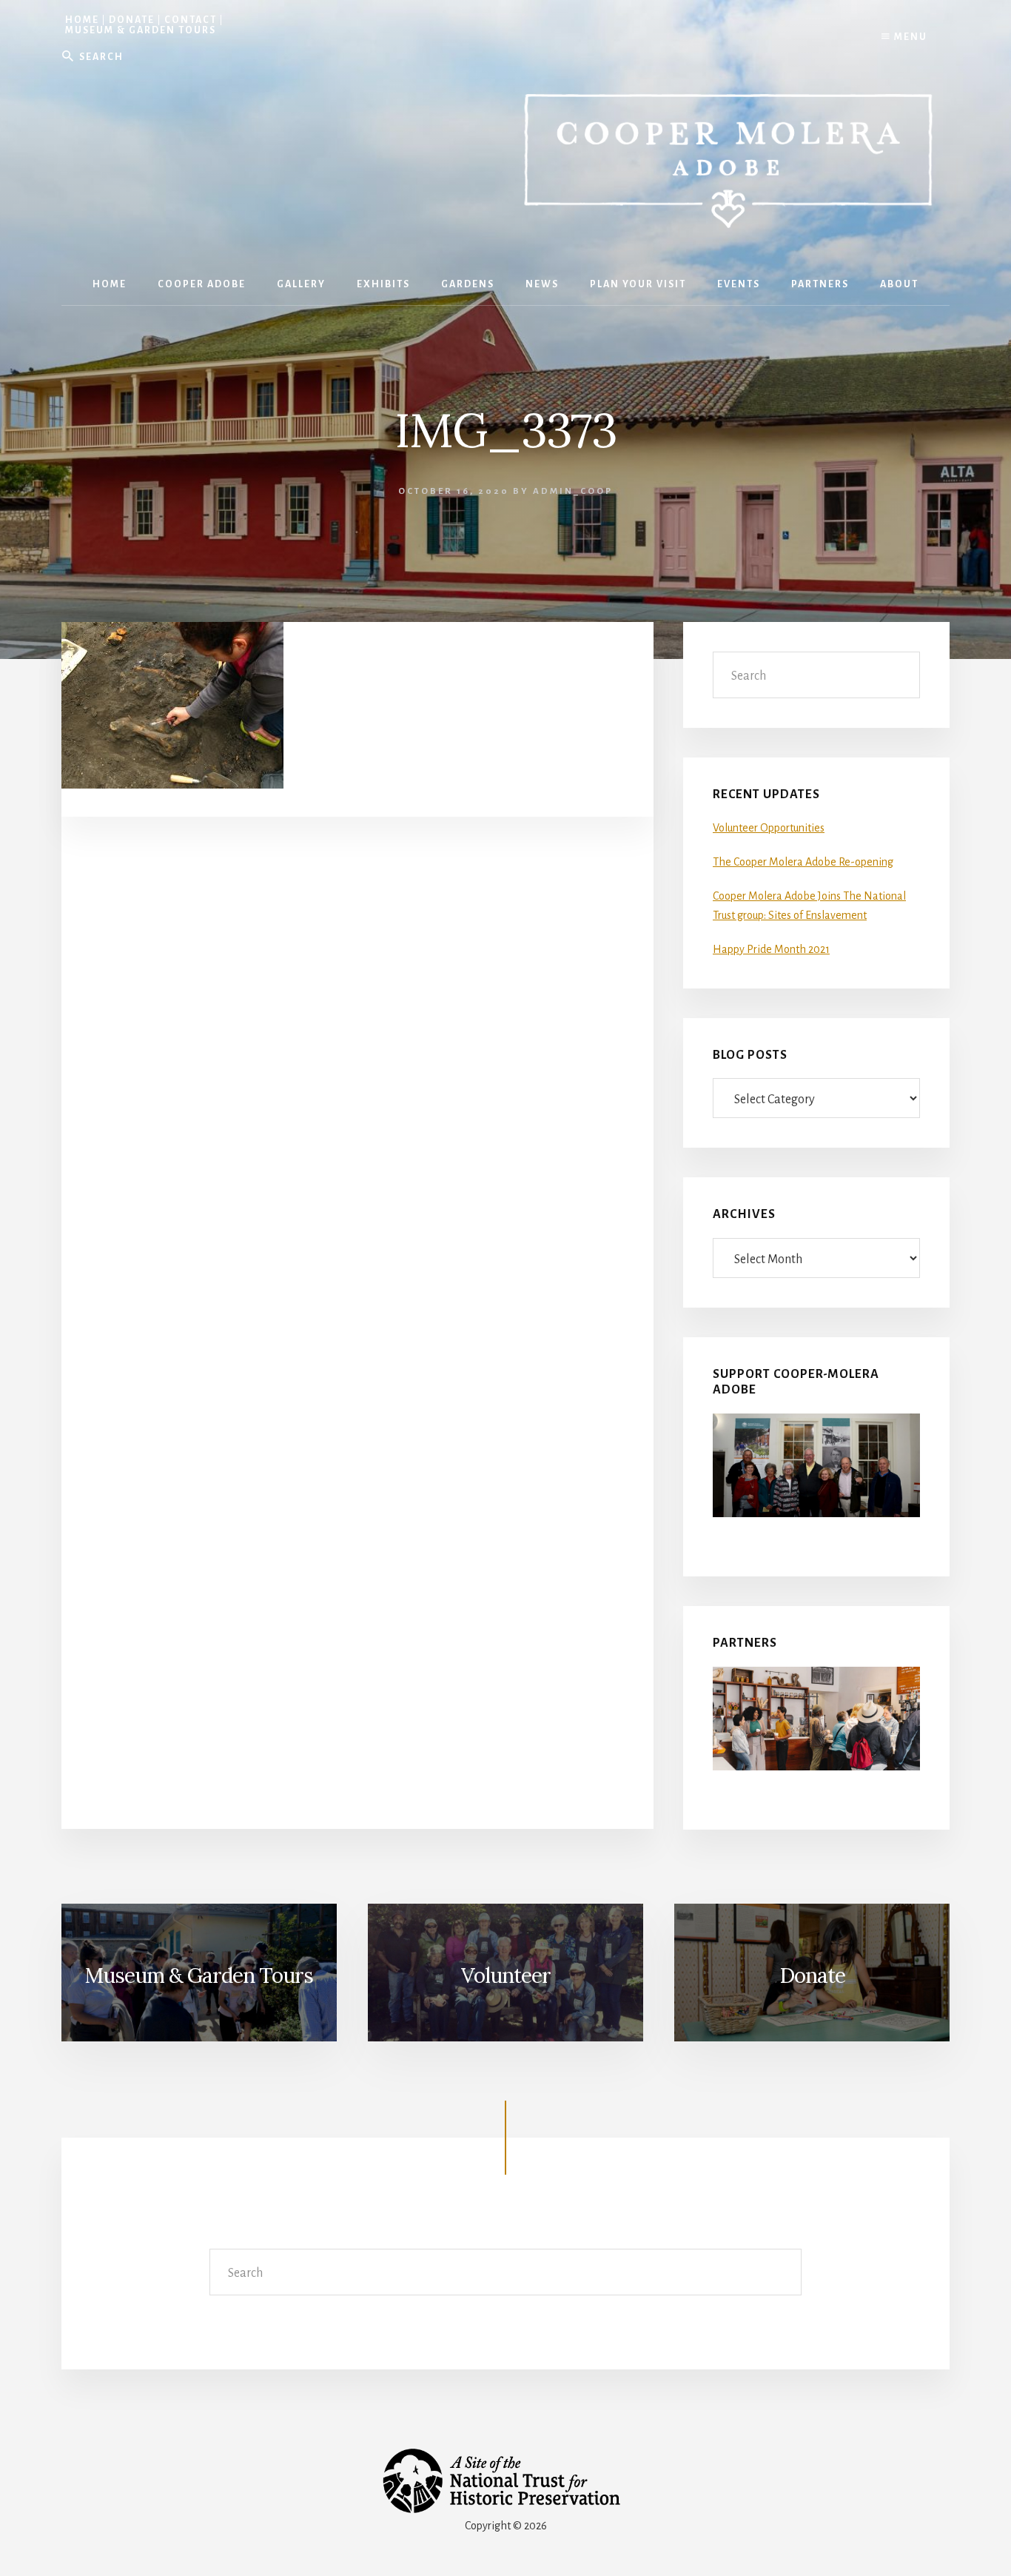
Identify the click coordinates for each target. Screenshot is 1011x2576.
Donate (132, 20)
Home (82, 20)
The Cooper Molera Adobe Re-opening (803, 862)
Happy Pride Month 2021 (771, 949)
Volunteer (506, 1976)
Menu (909, 37)
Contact (191, 20)
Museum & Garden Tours (141, 30)
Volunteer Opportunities (769, 828)
